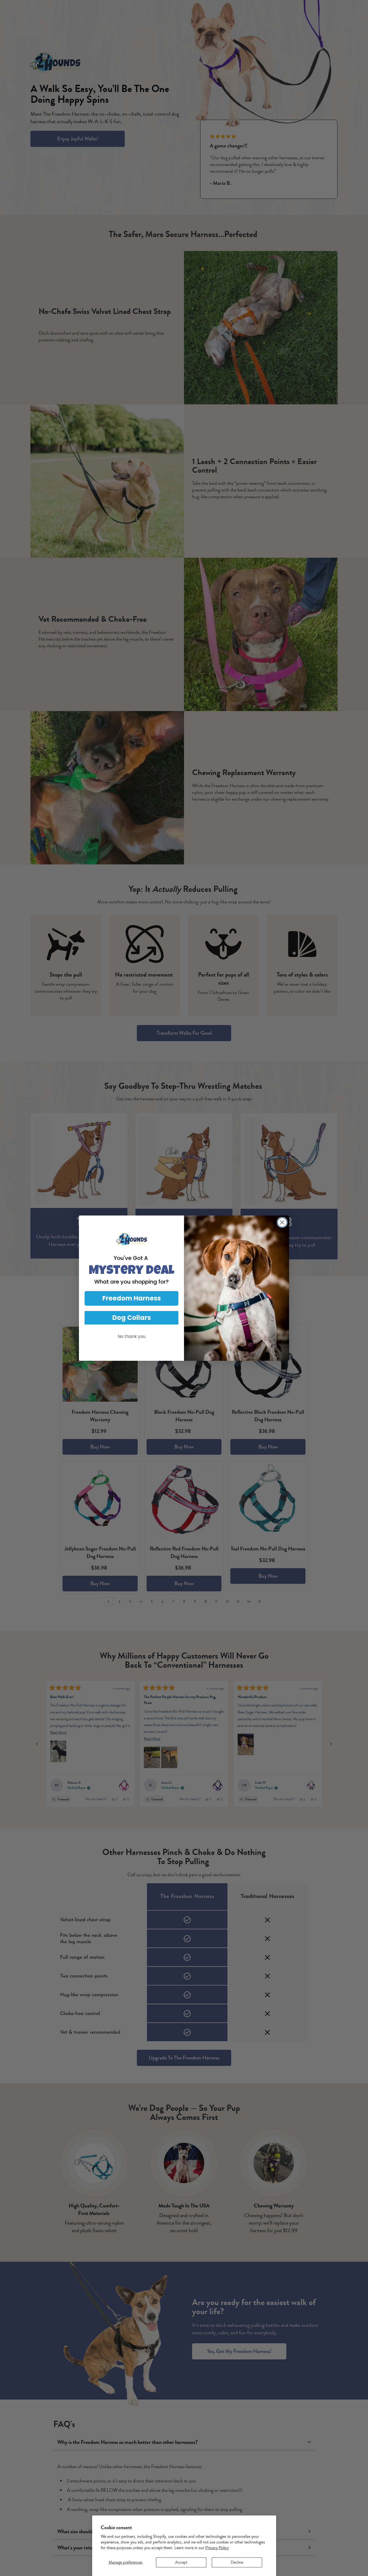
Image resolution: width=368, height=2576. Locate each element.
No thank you (132, 1336)
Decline (237, 2562)
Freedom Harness (132, 1298)
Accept (181, 2562)
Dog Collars (132, 1318)
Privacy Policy (217, 2548)
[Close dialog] (282, 1222)
